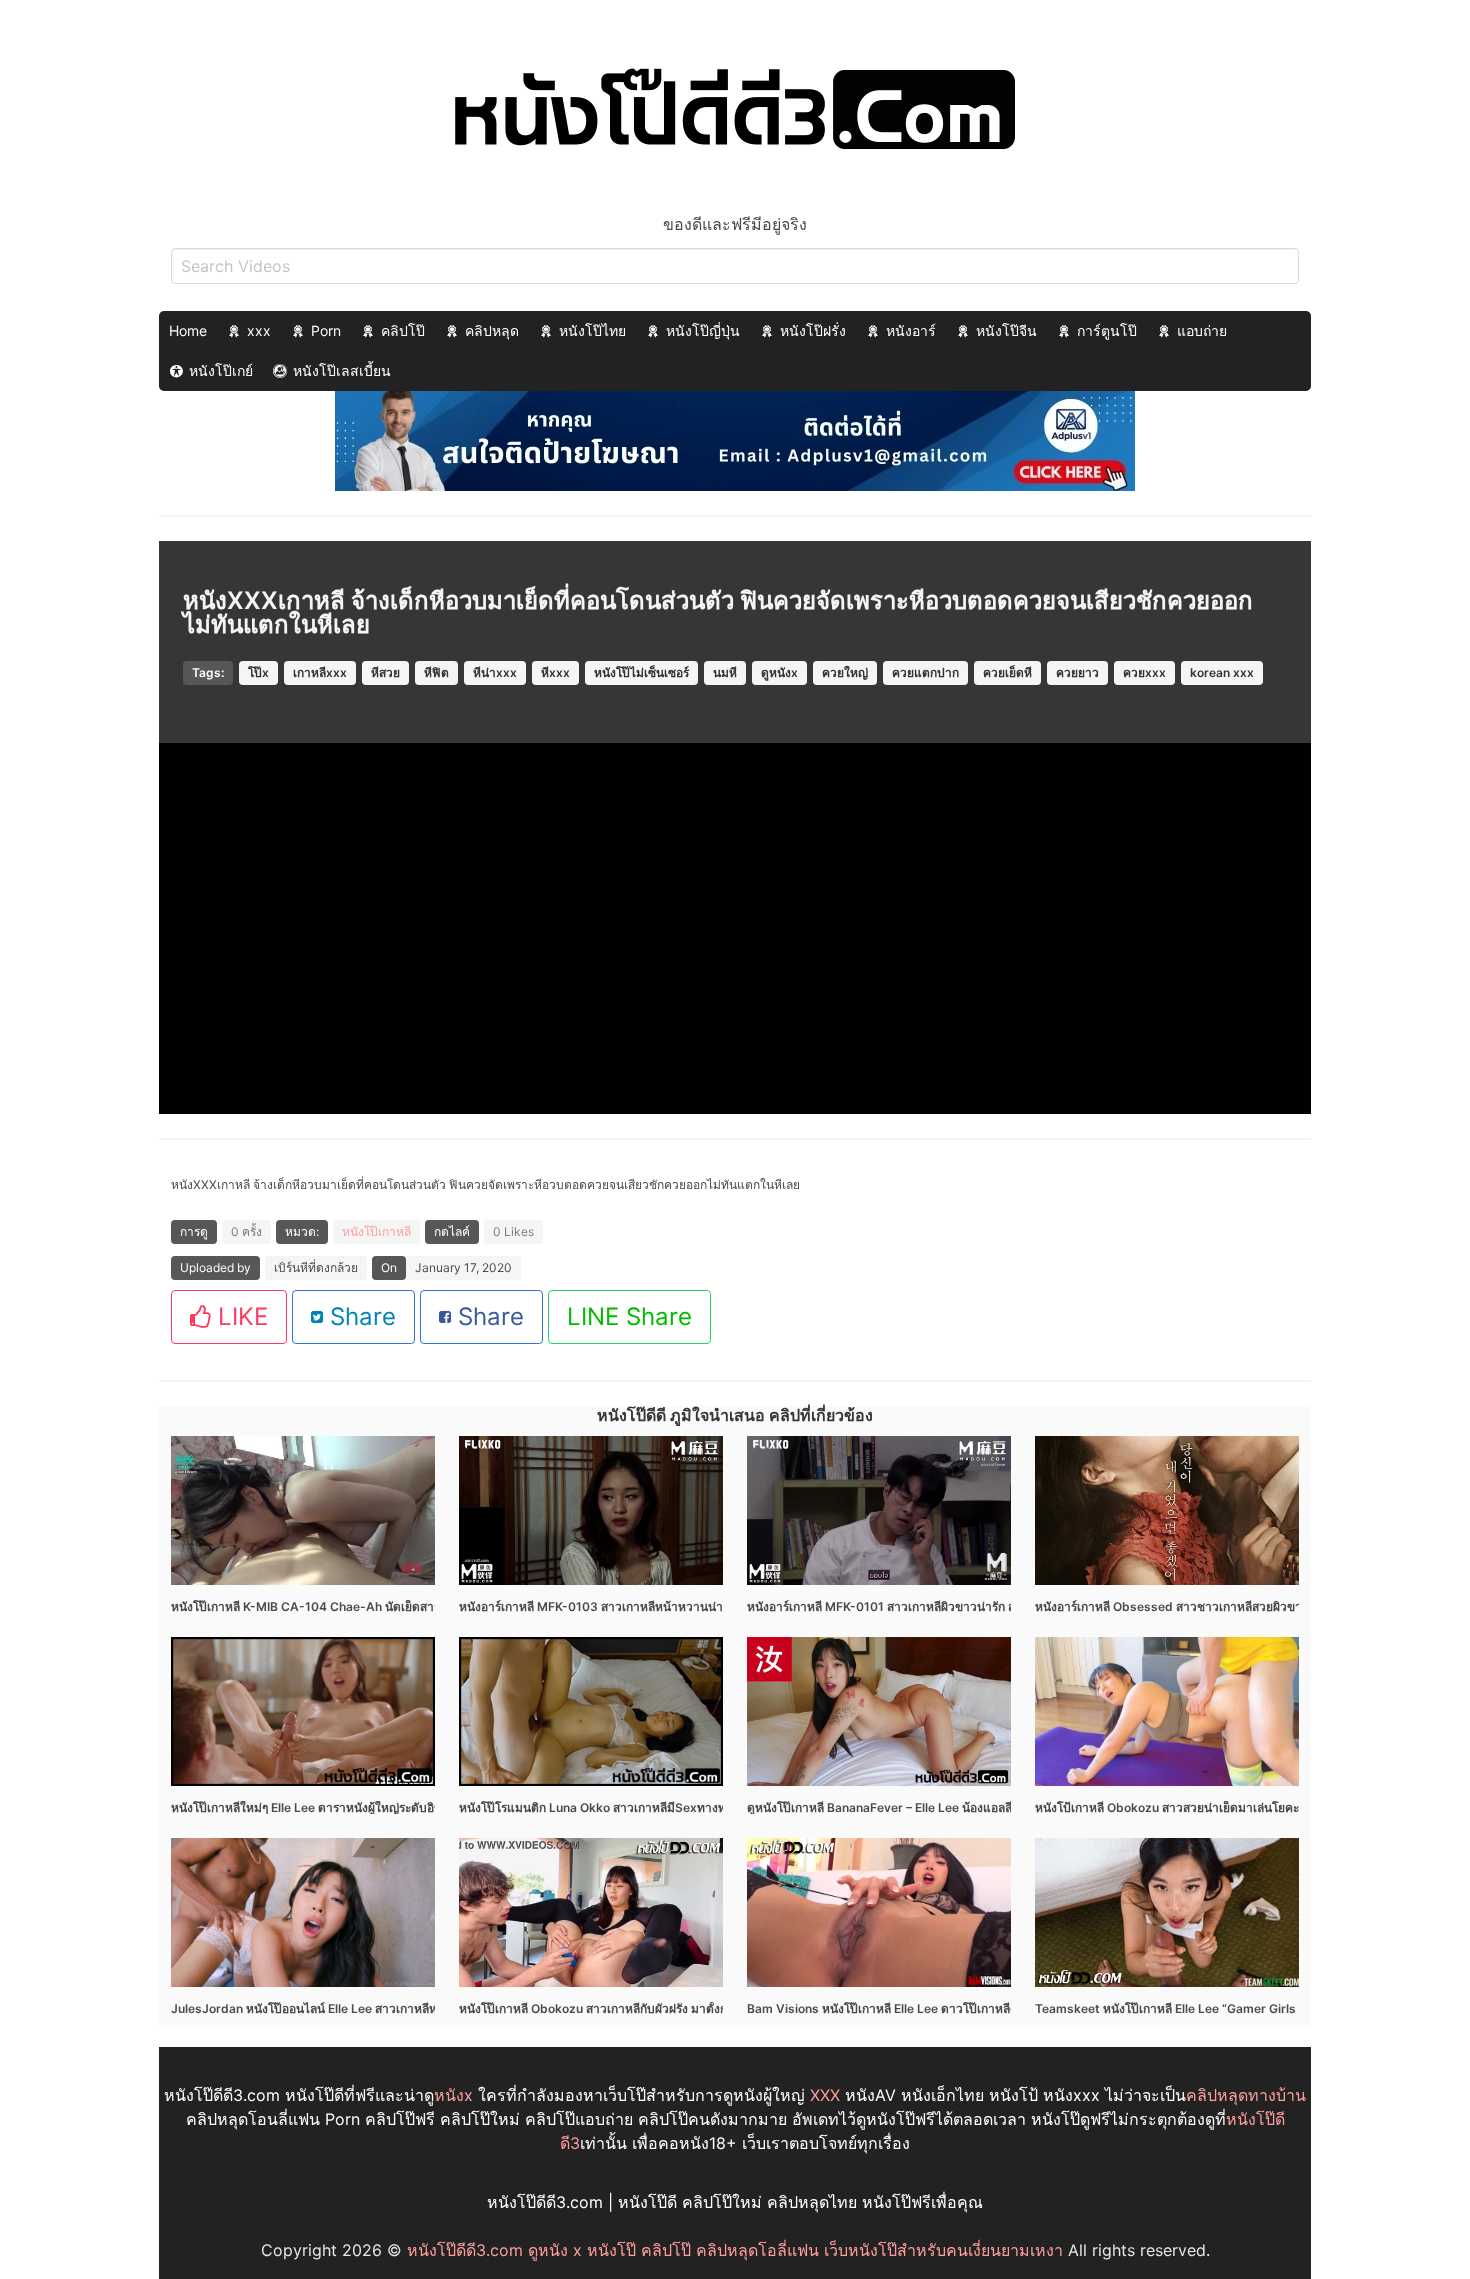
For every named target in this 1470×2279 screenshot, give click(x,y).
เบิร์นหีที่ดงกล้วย (316, 1267)
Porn (326, 330)
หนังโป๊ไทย (592, 330)
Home (188, 330)
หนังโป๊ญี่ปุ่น (703, 330)
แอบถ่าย (1202, 330)
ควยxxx (1144, 672)
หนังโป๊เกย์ (221, 370)
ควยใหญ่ (845, 672)
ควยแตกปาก (925, 672)
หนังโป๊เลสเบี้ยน (342, 370)
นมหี (725, 672)
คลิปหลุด (492, 330)
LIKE (239, 1316)
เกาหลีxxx (320, 672)
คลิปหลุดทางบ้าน (1246, 2095)
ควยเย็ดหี (1007, 672)
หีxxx (555, 672)
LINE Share (629, 1316)
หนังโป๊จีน (1006, 330)
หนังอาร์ (911, 330)
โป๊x (258, 672)
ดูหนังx (779, 672)
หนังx (453, 2095)
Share (359, 1316)
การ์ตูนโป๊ (1107, 330)
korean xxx (1222, 672)
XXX (825, 2095)
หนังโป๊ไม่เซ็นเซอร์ (641, 672)
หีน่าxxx (495, 672)
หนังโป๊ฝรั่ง (813, 330)
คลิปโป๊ (403, 330)
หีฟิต (436, 672)
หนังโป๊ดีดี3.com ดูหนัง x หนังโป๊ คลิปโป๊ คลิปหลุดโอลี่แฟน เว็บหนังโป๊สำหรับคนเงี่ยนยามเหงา (735, 2250)
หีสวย (385, 672)
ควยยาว (1077, 672)
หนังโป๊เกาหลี (376, 1231)
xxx (259, 330)
